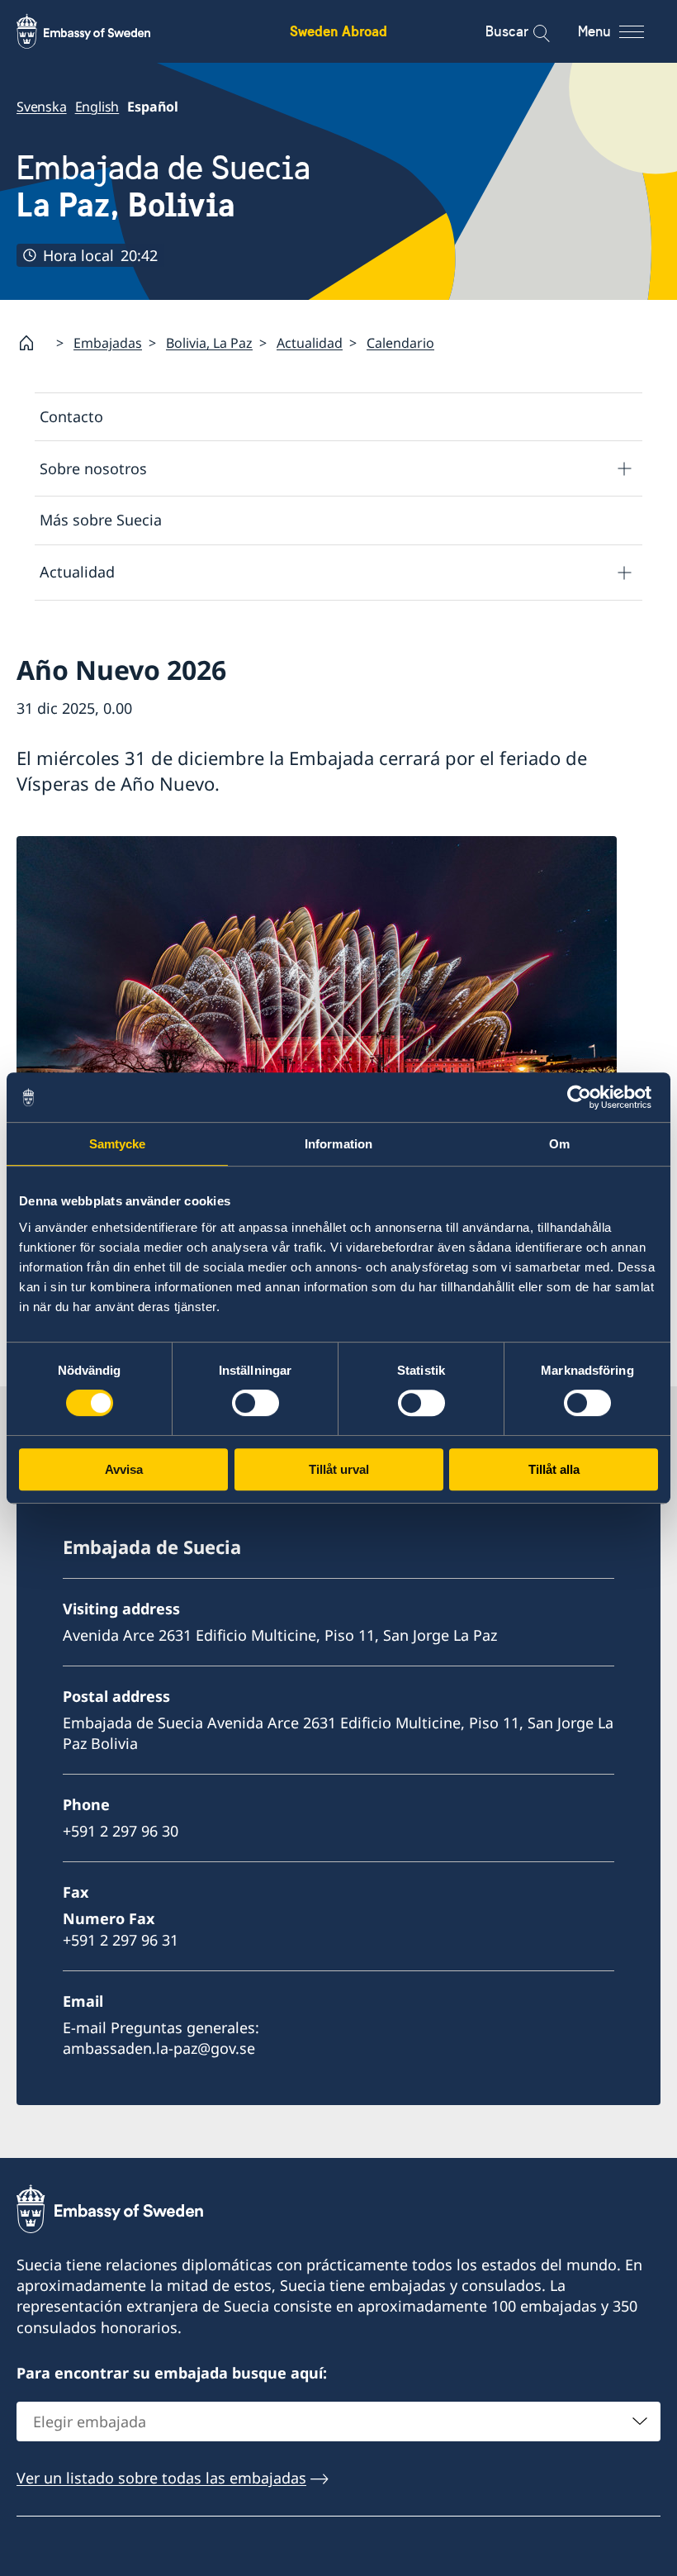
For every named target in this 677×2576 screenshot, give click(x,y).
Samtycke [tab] (118, 1144)
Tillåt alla (554, 1469)
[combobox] (338, 2422)
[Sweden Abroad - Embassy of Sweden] (99, 31)
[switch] (256, 1403)
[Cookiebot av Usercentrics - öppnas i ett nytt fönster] (586, 1097)
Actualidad (310, 343)
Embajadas (108, 343)
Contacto (71, 416)
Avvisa (124, 1469)
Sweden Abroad (338, 31)
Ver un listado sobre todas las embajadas (161, 2478)
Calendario (400, 343)
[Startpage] (33, 343)
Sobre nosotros (93, 468)
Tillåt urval (339, 1469)
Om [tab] (559, 1144)
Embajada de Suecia (163, 187)
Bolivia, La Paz (209, 343)
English (97, 107)
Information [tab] (338, 1144)
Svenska (42, 107)
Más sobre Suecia (101, 520)
